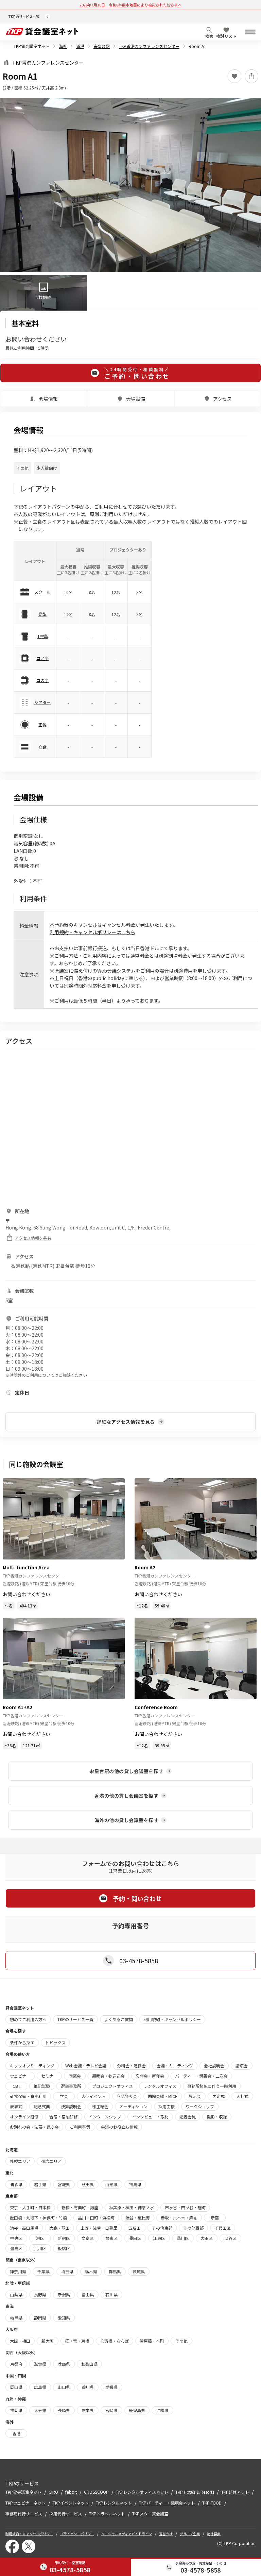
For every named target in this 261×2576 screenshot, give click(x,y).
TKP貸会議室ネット (32, 46)
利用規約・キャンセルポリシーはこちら (92, 932)
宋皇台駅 (102, 46)
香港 (80, 46)
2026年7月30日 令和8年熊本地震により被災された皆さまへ (131, 5)
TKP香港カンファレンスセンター (149, 46)
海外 (63, 46)
